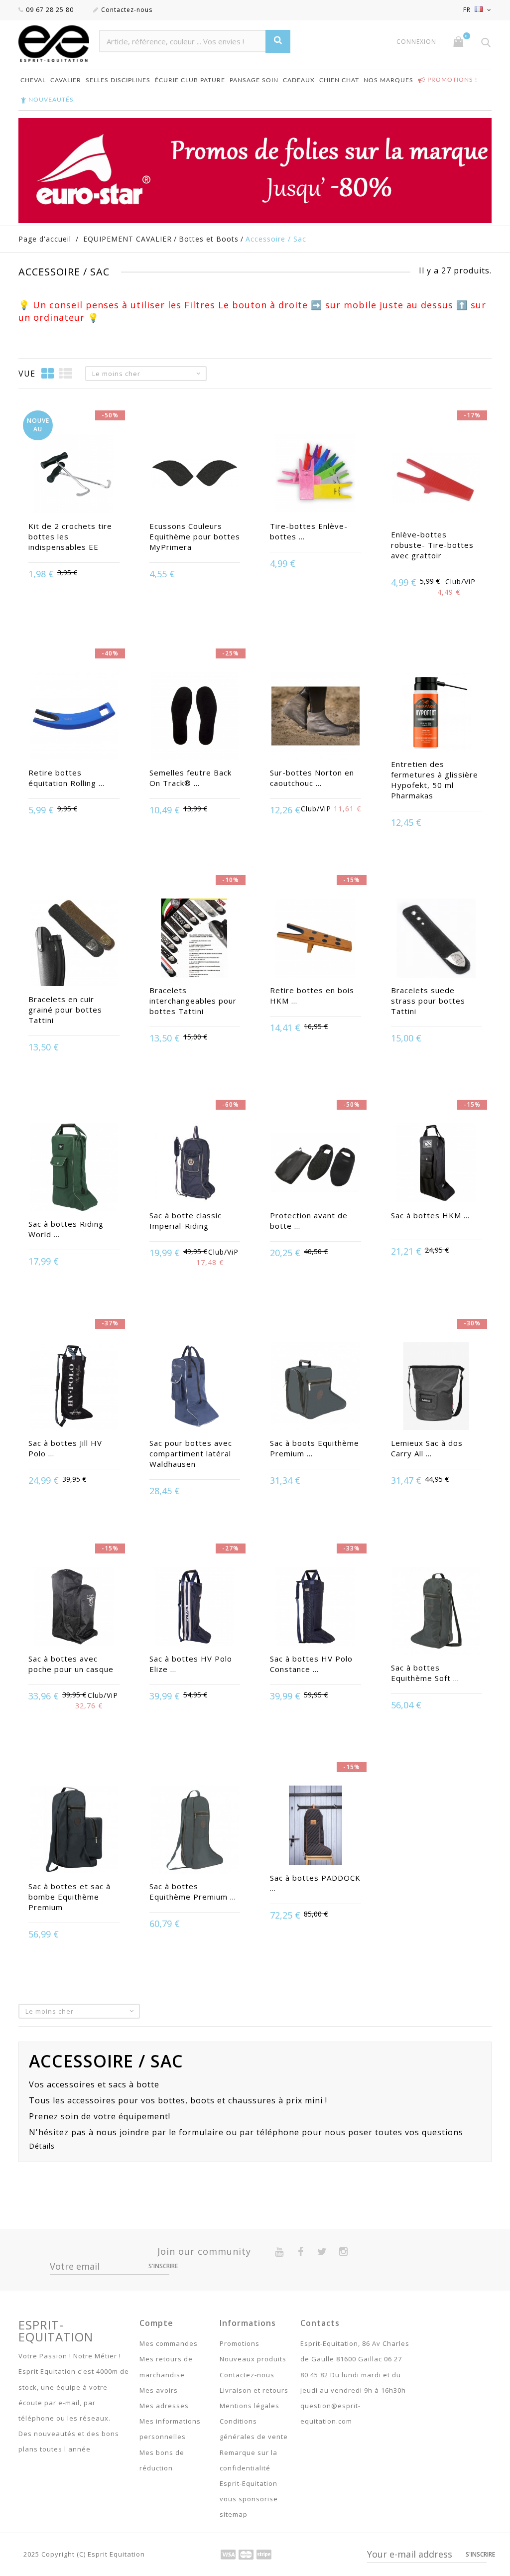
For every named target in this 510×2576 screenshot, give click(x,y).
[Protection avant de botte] (316, 1164)
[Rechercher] (278, 41)
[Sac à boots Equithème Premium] (316, 1387)
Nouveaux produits (253, 2359)
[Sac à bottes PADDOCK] (316, 1826)
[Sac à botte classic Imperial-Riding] (195, 1164)
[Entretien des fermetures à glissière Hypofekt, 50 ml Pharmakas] (437, 712)
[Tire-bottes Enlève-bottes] (316, 474)
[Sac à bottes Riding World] (74, 1168)
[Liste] (66, 373)
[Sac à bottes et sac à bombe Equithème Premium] (74, 1831)
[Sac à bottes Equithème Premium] (195, 1831)
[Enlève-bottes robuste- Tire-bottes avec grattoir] (437, 479)
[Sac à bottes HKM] (437, 1164)
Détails (42, 2146)
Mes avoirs (159, 2390)
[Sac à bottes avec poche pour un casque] (74, 1608)
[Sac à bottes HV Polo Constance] (316, 1608)
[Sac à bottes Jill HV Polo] (74, 1387)
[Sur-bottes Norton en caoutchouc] (316, 717)
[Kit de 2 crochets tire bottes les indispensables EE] (74, 474)
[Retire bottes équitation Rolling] (74, 717)
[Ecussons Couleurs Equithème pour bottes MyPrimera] (195, 474)
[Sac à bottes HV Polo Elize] (195, 1608)
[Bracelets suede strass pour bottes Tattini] (437, 939)
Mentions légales (250, 2406)
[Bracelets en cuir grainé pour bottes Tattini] (74, 944)
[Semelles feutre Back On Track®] (195, 717)
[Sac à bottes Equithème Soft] (437, 1612)
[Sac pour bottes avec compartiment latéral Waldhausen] (195, 1387)
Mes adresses (164, 2406)
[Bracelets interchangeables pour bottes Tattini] (195, 939)
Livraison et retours (254, 2390)
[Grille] (48, 373)
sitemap (234, 2514)
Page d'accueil (45, 239)
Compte (156, 2323)
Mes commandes (169, 2343)
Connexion (416, 42)
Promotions (240, 2343)
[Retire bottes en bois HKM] (316, 939)
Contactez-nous (127, 10)
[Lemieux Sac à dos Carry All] (437, 1387)
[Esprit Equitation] (54, 44)
